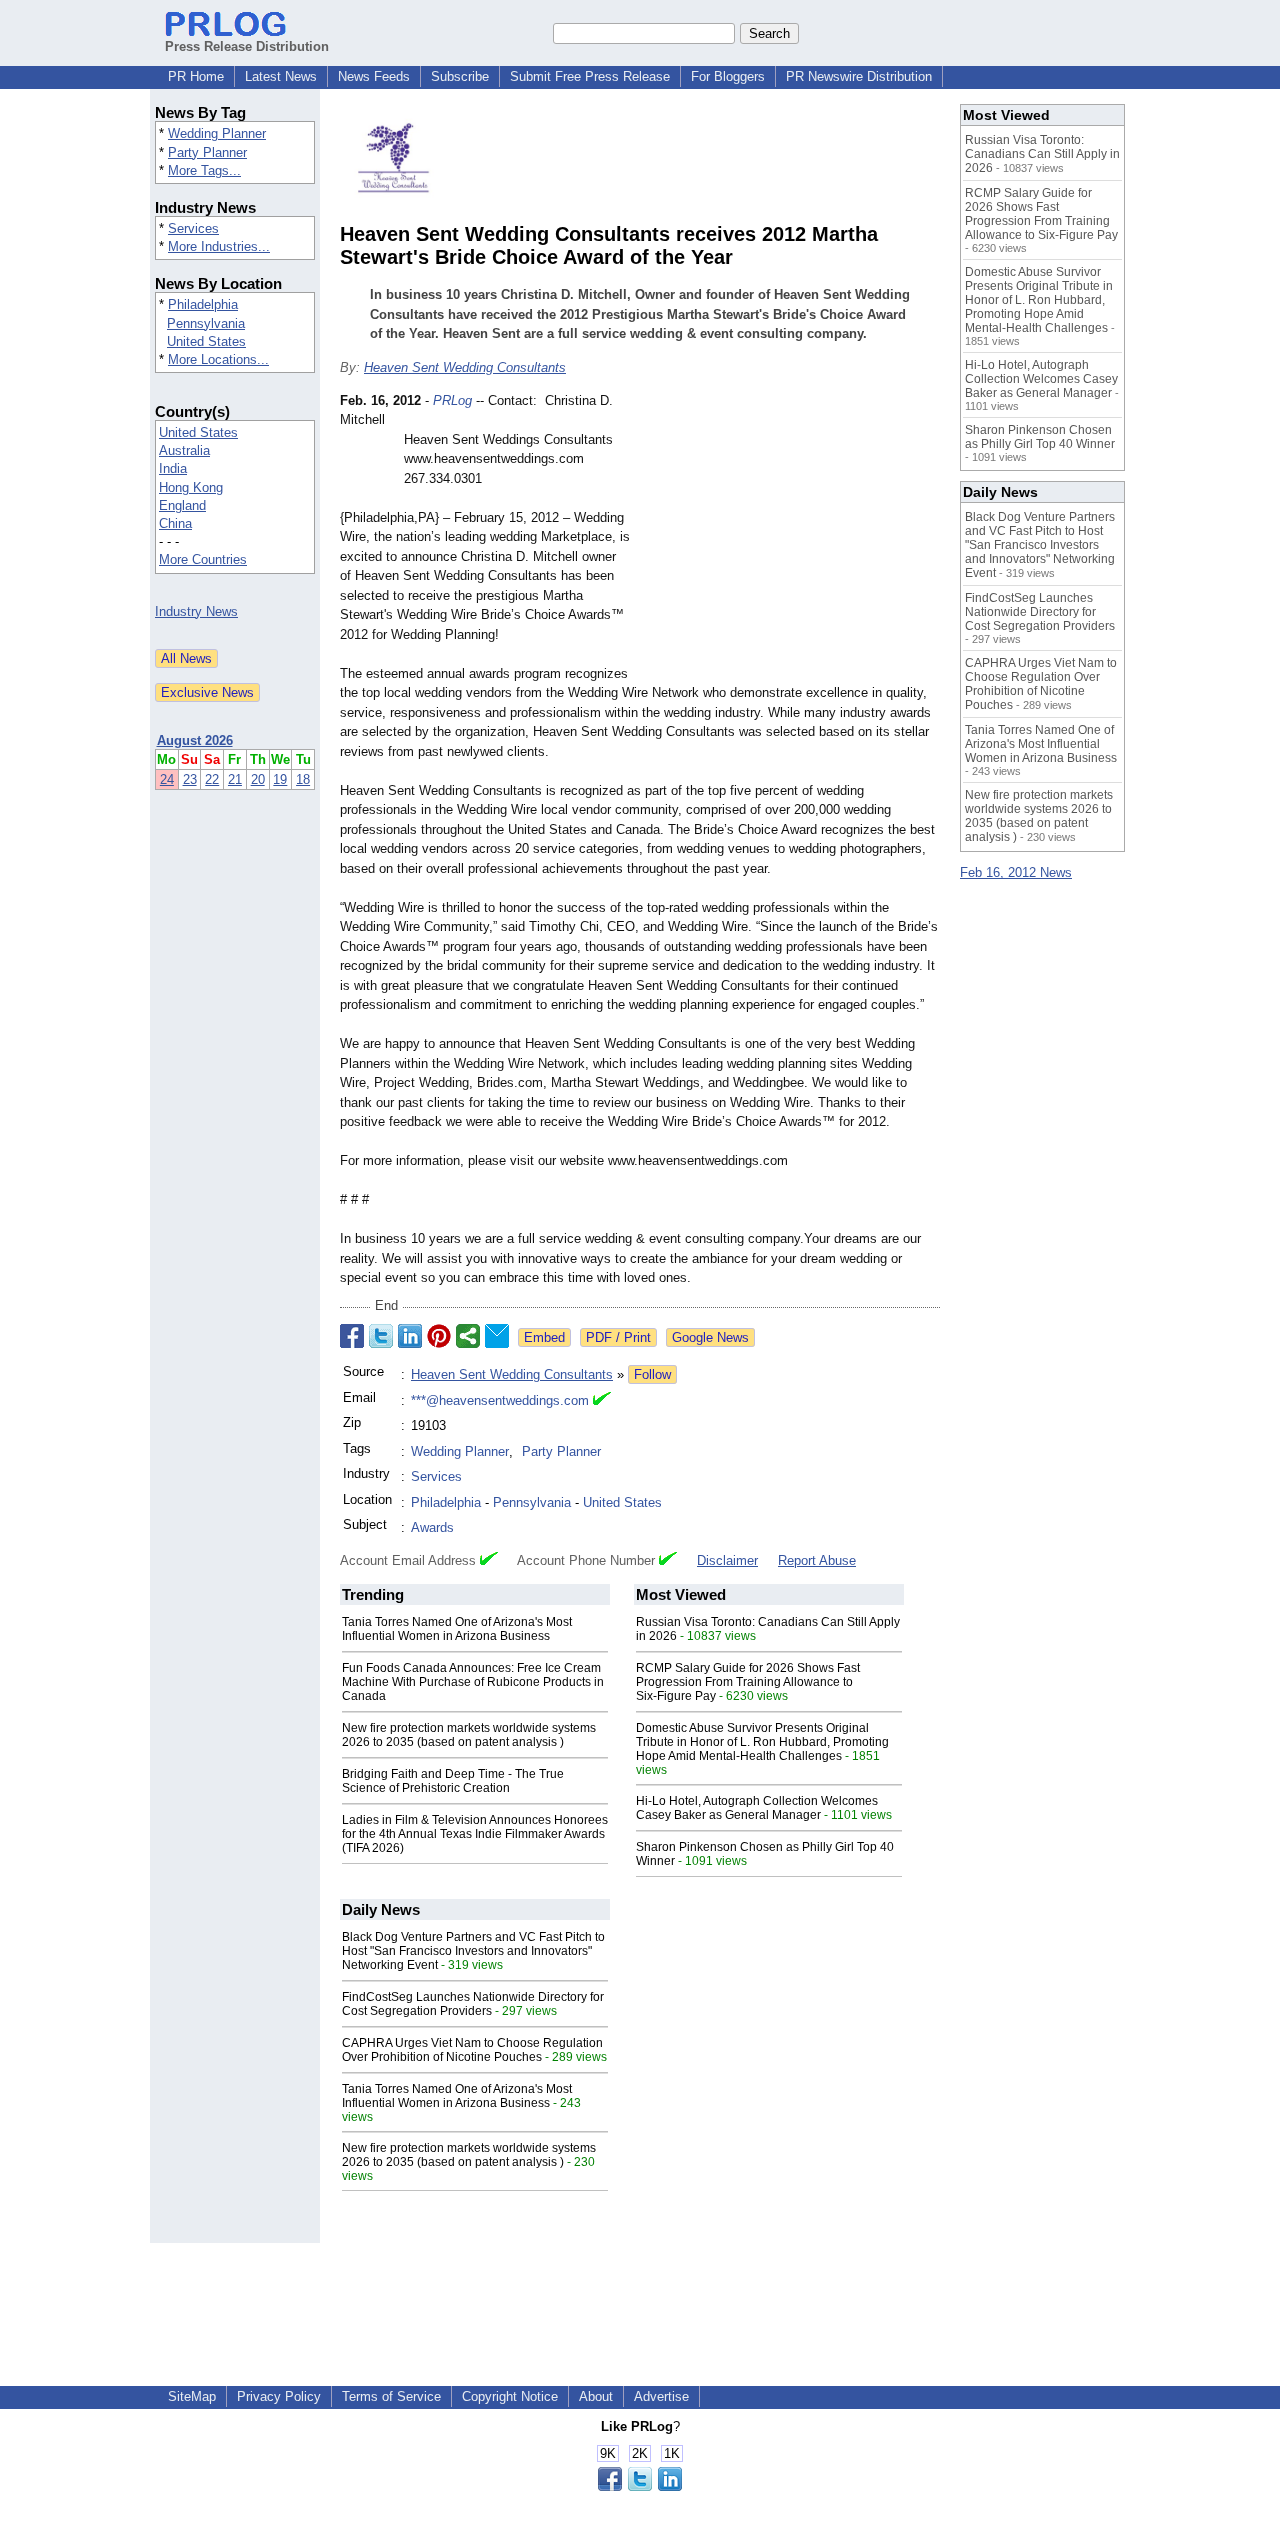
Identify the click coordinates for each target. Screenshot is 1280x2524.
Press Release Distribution (247, 46)
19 (280, 779)
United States (206, 341)
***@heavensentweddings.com (500, 1400)
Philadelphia (203, 304)
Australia (184, 450)
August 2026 (195, 740)
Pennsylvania (206, 323)
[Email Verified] (602, 1401)
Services (193, 228)
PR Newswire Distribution (859, 76)
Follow (652, 1374)
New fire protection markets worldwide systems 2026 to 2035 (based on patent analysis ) (469, 1735)
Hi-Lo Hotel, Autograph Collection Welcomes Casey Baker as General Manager (757, 1808)
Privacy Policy (279, 2396)
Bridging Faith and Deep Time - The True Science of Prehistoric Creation (453, 1781)
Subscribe (460, 76)
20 (258, 779)
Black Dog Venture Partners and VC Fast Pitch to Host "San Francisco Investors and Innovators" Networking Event (473, 1951)
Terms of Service (391, 2396)
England (182, 505)
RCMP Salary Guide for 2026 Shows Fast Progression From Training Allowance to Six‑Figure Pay (748, 1682)
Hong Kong (191, 487)
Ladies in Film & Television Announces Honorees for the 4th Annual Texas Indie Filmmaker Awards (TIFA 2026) (475, 1834)
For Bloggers (728, 76)
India (173, 468)
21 (235, 779)
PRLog (452, 400)
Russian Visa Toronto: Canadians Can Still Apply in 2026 (1042, 154)
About (596, 2396)
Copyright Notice (510, 2396)
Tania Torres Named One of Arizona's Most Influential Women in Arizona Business (457, 1629)
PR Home (196, 76)
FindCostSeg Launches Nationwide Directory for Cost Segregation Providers (473, 2004)
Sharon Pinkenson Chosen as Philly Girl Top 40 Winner (1040, 437)
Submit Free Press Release (590, 76)
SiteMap (192, 2396)
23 (190, 779)
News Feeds (374, 76)
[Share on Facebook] (352, 1336)
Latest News (281, 76)
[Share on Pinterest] (439, 1336)
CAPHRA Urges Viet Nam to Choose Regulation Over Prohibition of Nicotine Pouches (472, 2050)
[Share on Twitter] (381, 1336)
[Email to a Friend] (497, 1336)
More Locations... (218, 359)
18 (303, 779)
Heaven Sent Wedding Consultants (465, 367)
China (175, 523)
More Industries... (219, 246)
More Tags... (204, 170)
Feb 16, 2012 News (1016, 872)
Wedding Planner (217, 133)
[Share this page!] (640, 2486)
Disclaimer (727, 1560)
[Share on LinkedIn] (410, 1336)
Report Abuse (817, 1560)
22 (212, 779)
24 (167, 779)
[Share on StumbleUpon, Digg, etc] (468, 1336)
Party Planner (207, 152)
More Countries (203, 559)
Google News (710, 1337)
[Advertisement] (790, 538)
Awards (432, 1527)
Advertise (661, 2396)
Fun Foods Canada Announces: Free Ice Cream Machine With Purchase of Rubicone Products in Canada (473, 1682)
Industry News (196, 611)
